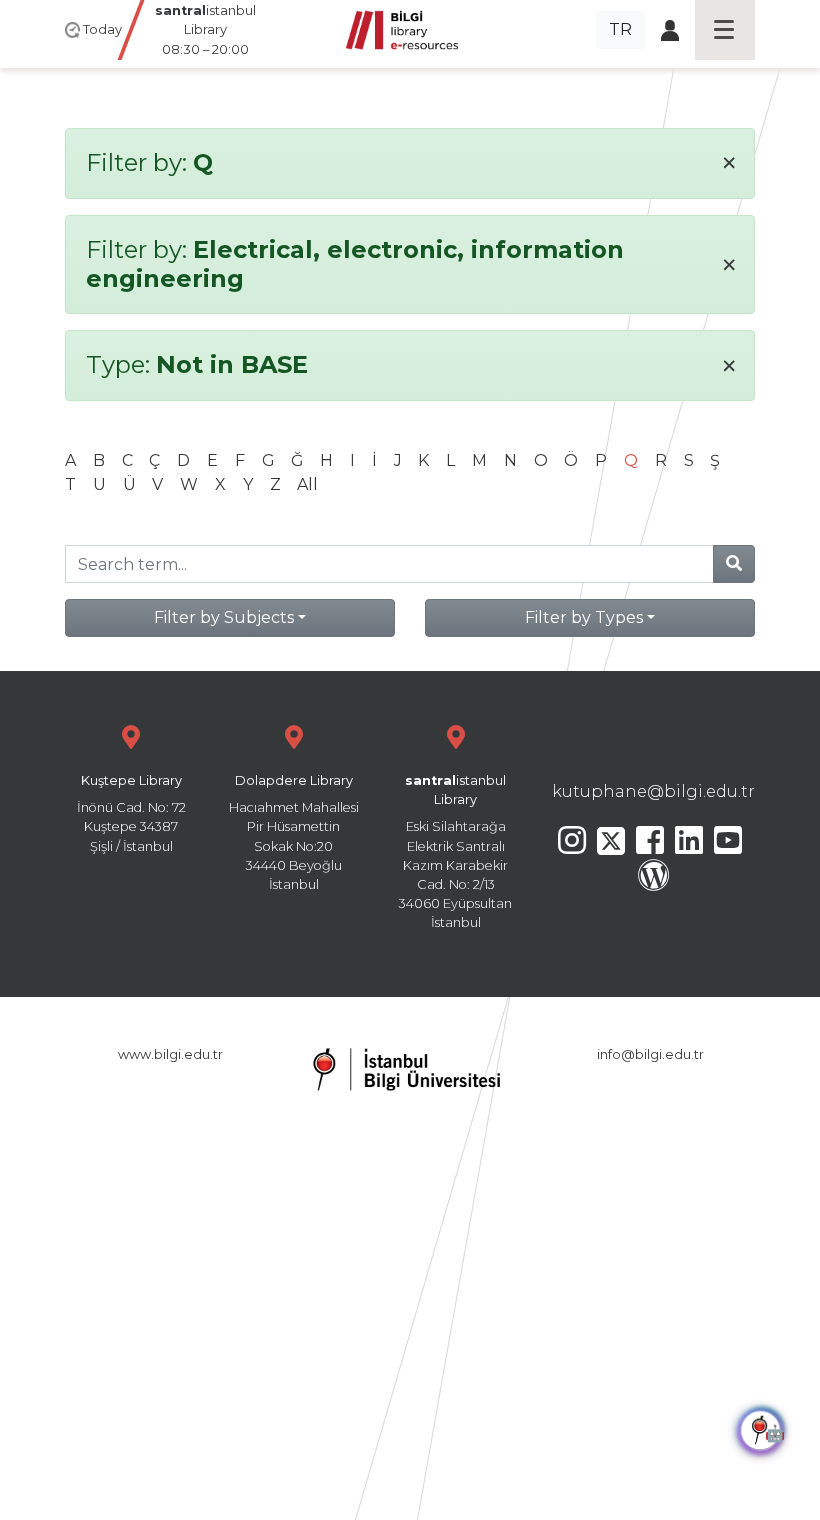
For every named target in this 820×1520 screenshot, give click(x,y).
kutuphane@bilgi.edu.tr (653, 791)
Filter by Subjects (224, 617)
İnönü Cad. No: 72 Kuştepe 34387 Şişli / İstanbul (131, 813)
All (307, 484)
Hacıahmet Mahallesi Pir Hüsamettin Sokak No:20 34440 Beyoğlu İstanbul (294, 832)
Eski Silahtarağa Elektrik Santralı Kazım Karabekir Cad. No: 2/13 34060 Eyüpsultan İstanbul (455, 851)
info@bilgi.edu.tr (650, 1054)
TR (620, 29)
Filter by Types (584, 617)
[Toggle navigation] (725, 30)
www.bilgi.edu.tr (170, 1054)
